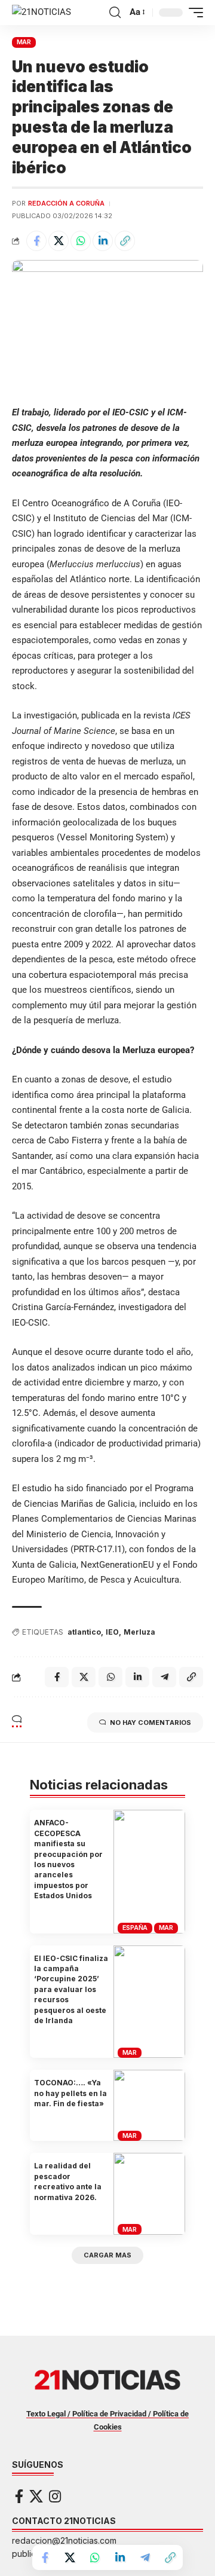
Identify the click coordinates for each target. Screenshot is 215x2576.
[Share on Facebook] (36, 241)
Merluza (139, 1632)
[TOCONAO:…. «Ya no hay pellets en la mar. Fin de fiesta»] (149, 2105)
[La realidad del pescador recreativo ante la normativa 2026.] (149, 2194)
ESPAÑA (135, 1928)
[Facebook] (19, 2496)
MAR (24, 42)
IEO (112, 1632)
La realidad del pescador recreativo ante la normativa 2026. (68, 2181)
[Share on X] (59, 241)
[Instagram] (55, 2496)
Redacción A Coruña (66, 203)
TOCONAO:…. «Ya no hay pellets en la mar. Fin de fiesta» (70, 2093)
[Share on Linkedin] (103, 241)
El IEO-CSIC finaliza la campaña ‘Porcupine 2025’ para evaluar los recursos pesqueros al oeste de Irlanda (71, 1989)
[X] (36, 2496)
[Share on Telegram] (145, 2557)
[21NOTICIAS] (42, 13)
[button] (115, 13)
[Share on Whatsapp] (81, 241)
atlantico (84, 1632)
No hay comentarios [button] (150, 1723)
